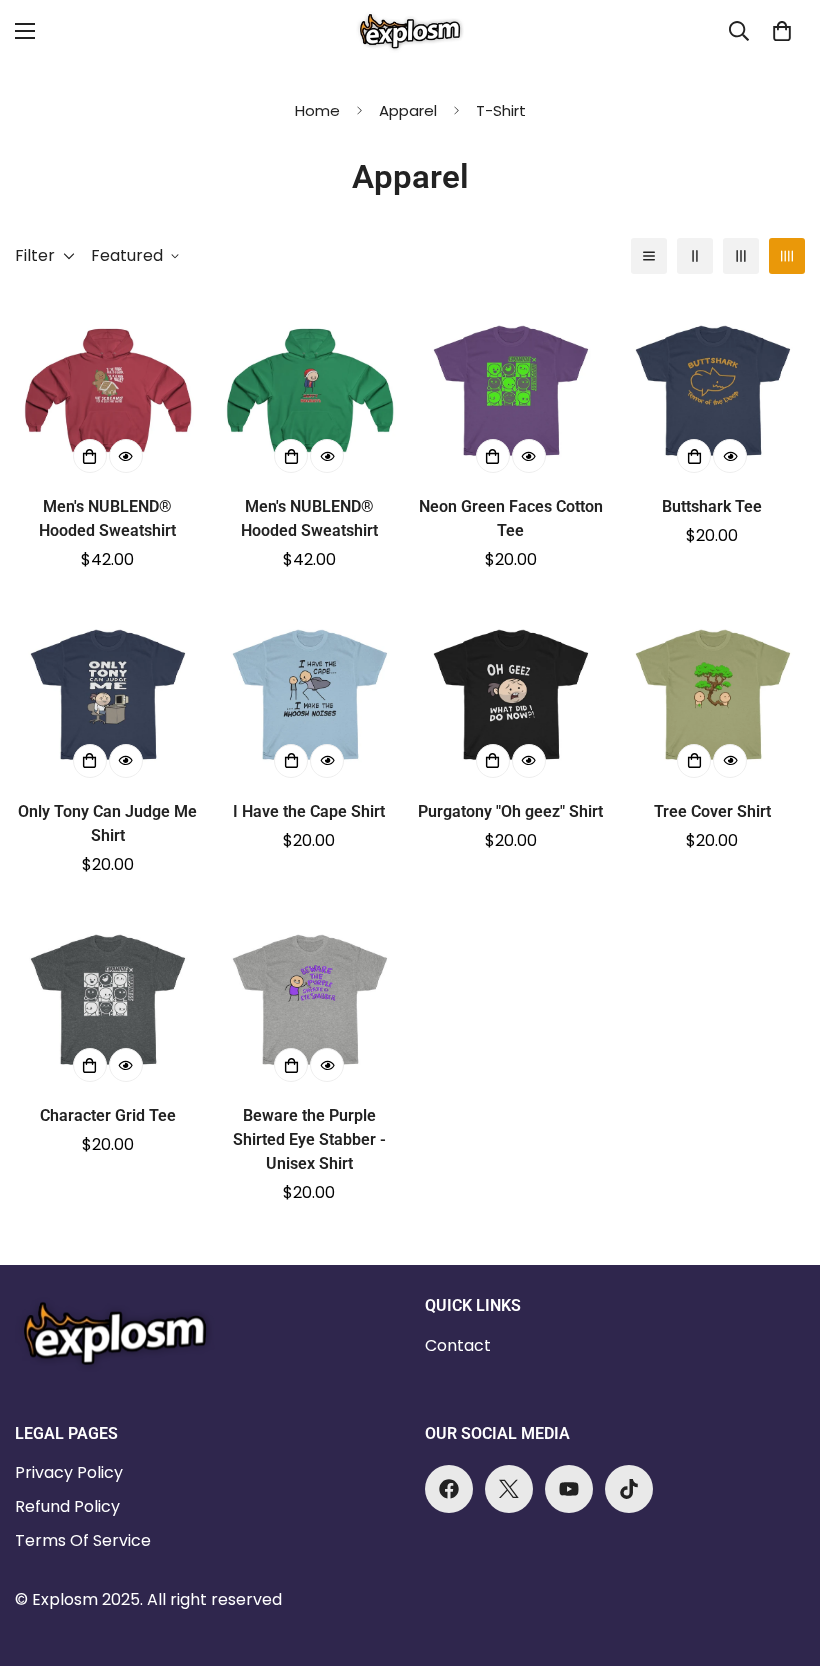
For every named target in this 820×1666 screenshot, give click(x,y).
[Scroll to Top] (781, 1557)
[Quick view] (126, 456)
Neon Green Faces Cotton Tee (511, 518)
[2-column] (695, 256)
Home (317, 110)
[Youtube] (569, 1489)
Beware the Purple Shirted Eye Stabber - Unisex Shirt (309, 1139)
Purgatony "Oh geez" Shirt (510, 811)
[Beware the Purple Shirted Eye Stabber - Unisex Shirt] (310, 999)
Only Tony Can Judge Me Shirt (107, 823)
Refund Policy (67, 1506)
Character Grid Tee (108, 1115)
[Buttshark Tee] (713, 390)
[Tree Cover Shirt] (713, 694)
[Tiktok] (629, 1489)
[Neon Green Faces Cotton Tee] (511, 390)
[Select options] (90, 456)
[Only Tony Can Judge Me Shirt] (108, 694)
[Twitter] (509, 1489)
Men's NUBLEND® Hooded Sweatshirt (107, 518)
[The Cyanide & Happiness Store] (410, 31)
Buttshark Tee (712, 506)
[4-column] (787, 256)
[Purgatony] (511, 694)
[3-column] (741, 256)
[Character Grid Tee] (108, 999)
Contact (458, 1345)
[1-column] (649, 256)
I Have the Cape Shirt (309, 811)
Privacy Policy (69, 1472)
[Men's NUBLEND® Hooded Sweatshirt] (108, 390)
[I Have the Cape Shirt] (310, 694)
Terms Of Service (83, 1540)
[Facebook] (449, 1489)
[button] (782, 31)
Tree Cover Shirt (712, 811)
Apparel (408, 110)
